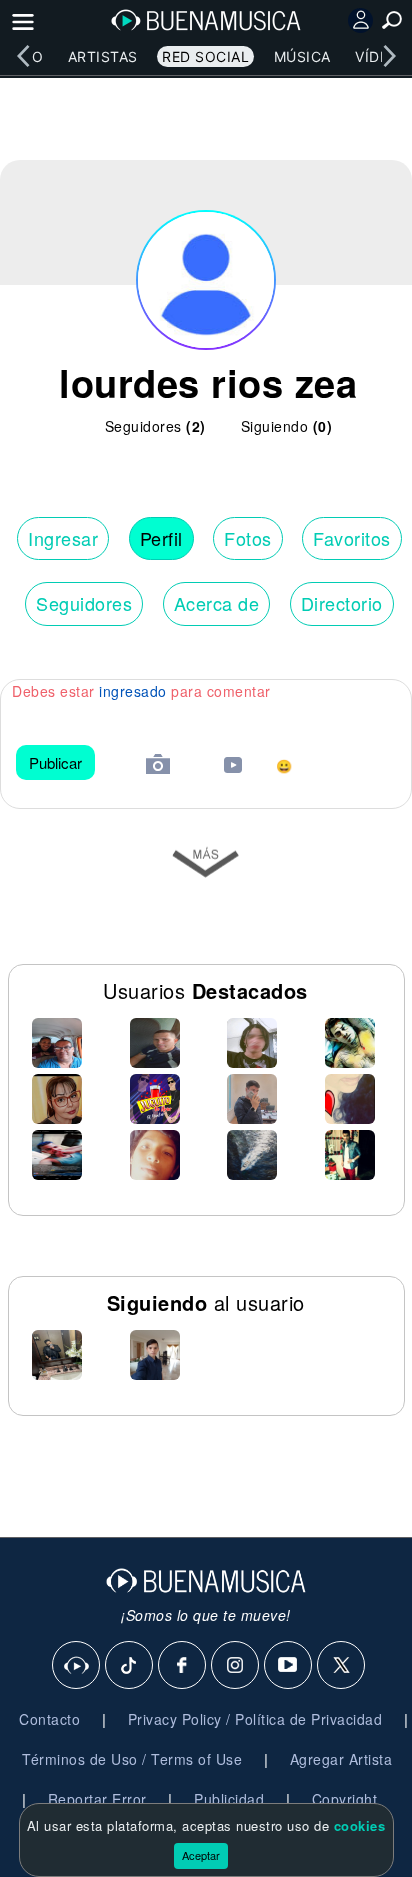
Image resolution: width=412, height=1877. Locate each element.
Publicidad (229, 1799)
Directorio (342, 603)
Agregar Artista (341, 1759)
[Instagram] (236, 1666)
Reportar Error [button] (97, 1799)
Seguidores (84, 603)
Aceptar (201, 1855)
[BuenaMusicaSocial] (77, 1666)
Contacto (49, 1719)
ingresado (133, 691)
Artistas (103, 56)
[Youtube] (289, 1666)
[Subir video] (233, 767)
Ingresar (63, 538)
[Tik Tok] (130, 1666)
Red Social (205, 56)
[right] (389, 56)
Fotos (248, 538)
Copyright (345, 1799)
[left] (23, 56)
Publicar (55, 762)
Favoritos (352, 538)
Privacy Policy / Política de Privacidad (255, 1719)
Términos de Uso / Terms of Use (132, 1759)
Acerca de (217, 603)
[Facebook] (183, 1666)
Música (302, 56)
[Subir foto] (158, 766)
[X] (342, 1666)
